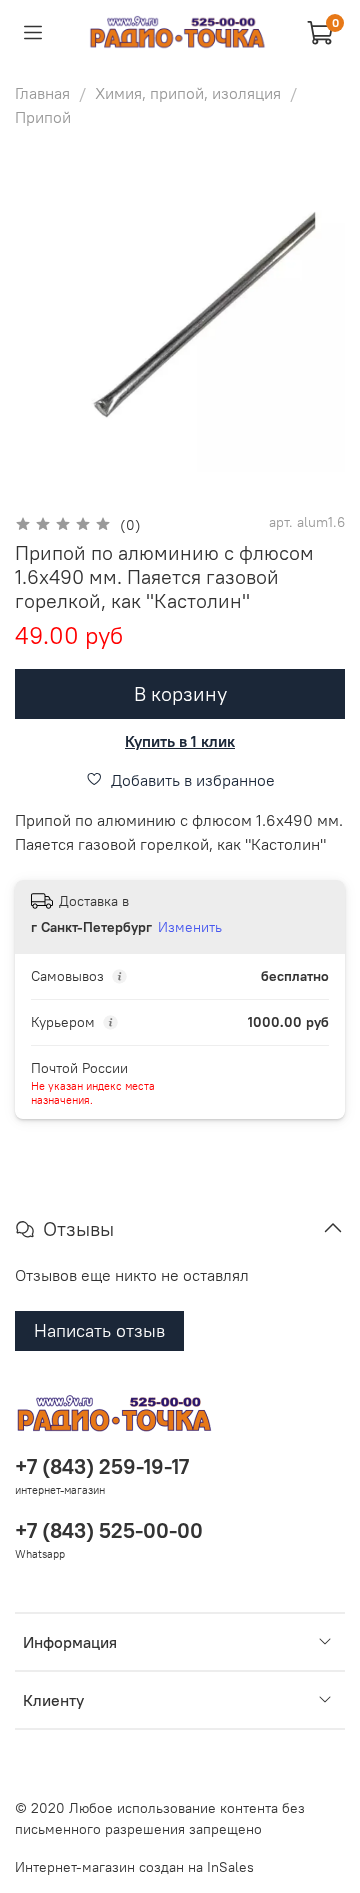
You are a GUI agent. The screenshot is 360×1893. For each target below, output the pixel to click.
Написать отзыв (99, 1330)
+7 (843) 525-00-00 (109, 1530)
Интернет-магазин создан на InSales (134, 1867)
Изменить (190, 927)
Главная (42, 93)
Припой (43, 117)
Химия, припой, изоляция (188, 93)
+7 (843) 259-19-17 (102, 1466)
